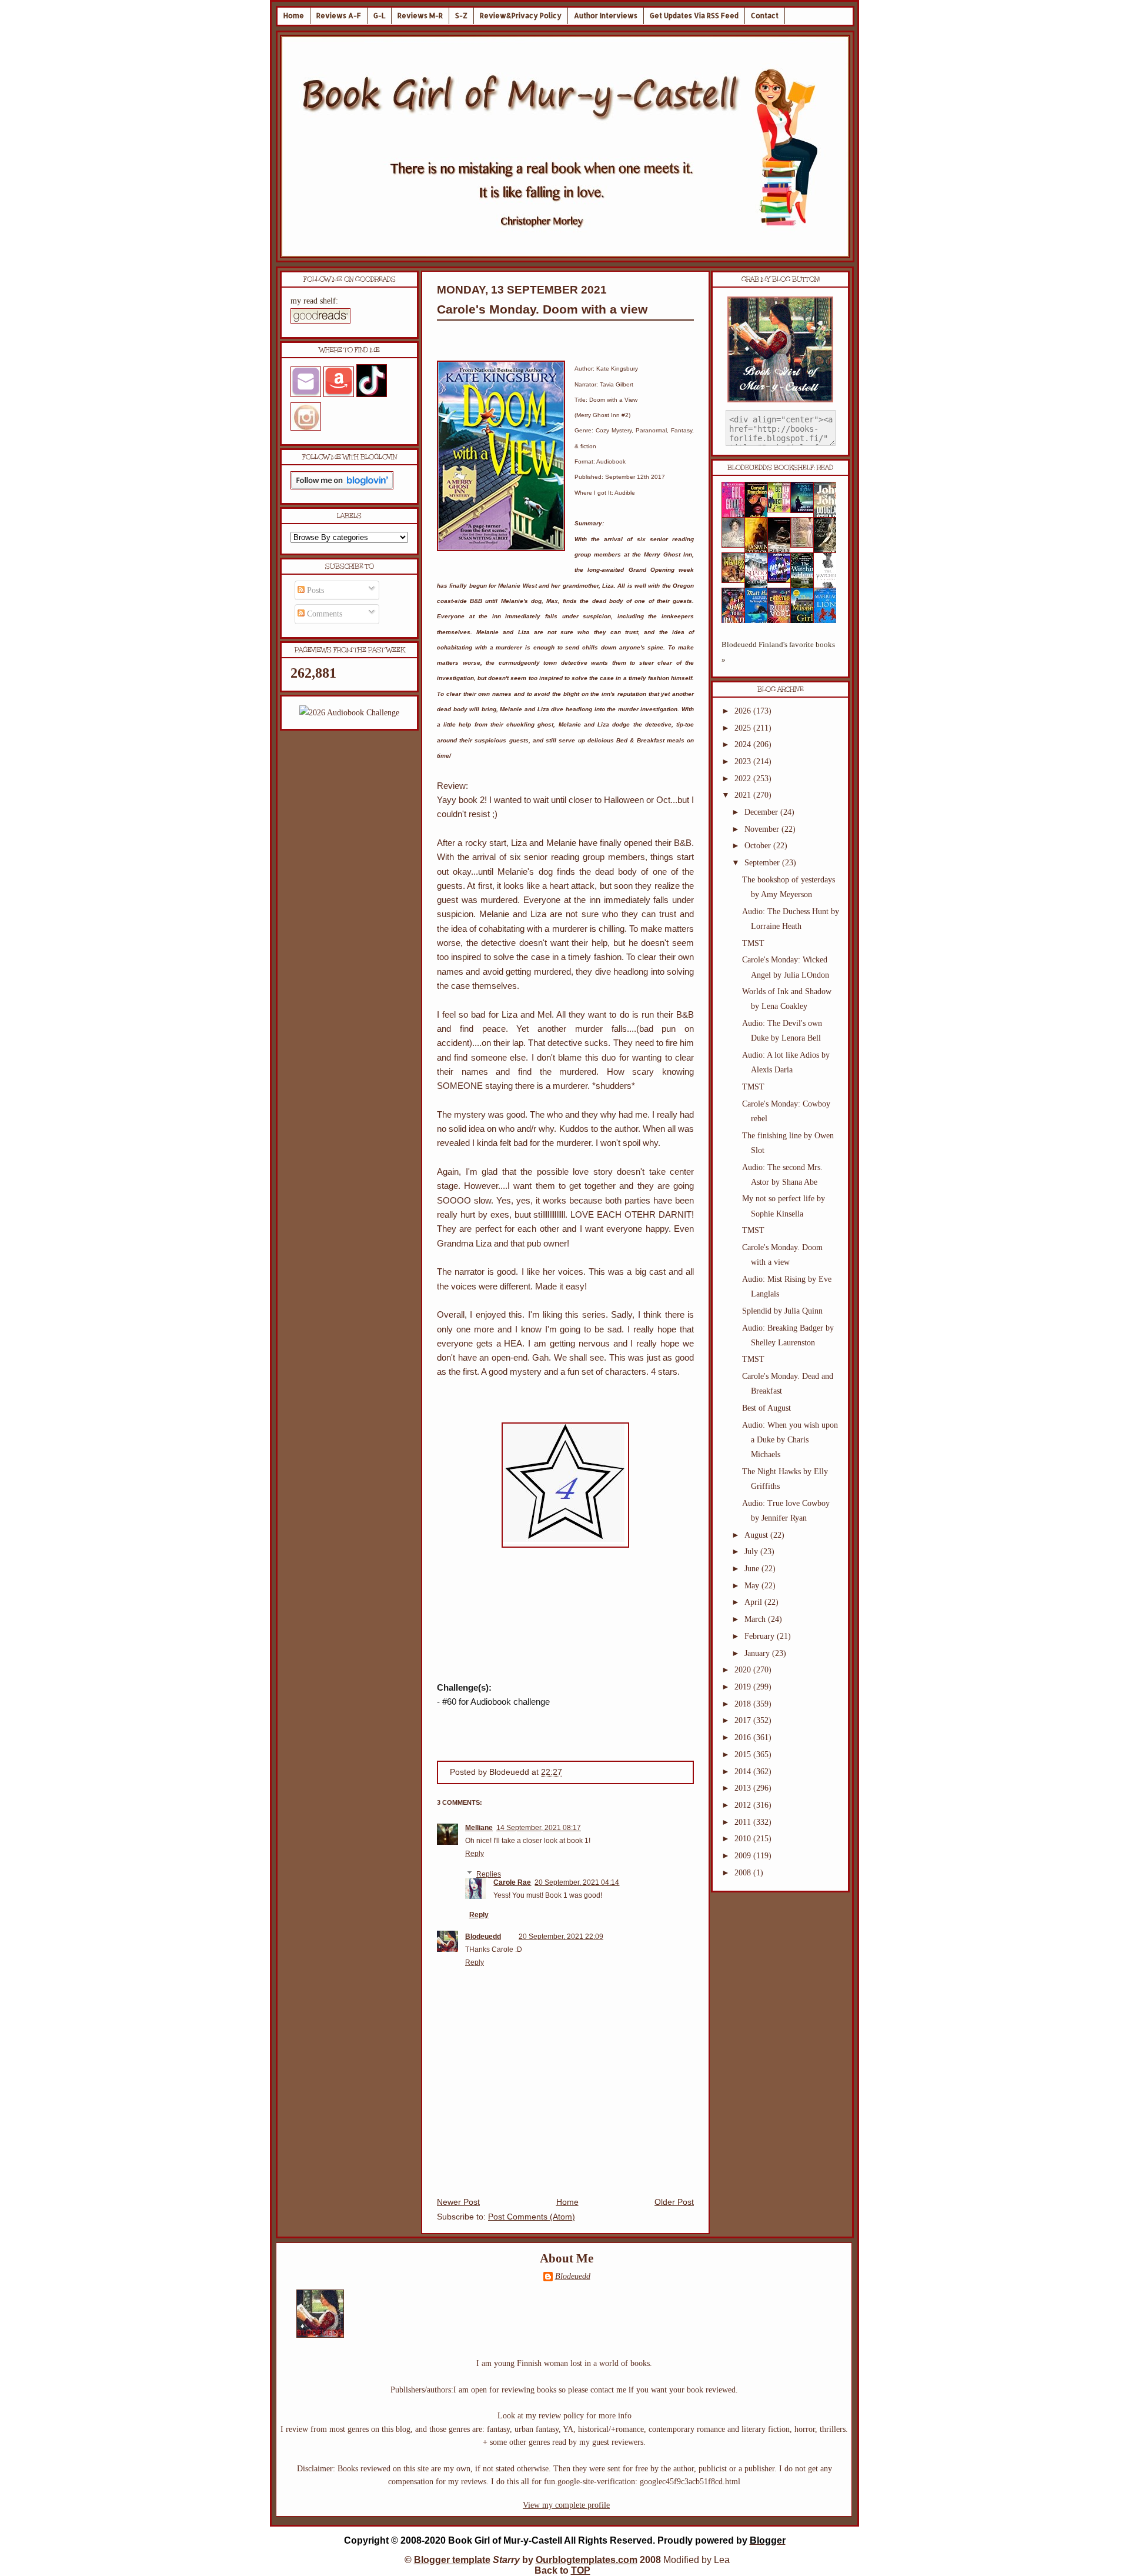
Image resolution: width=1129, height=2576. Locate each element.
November (763, 829)
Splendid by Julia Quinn (782, 1311)
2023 (744, 762)
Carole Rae (512, 1882)
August (757, 1535)
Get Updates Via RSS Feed (694, 16)
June (753, 1569)
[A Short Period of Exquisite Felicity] (737, 545)
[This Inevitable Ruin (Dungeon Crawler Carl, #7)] (737, 580)
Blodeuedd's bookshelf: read (780, 468)
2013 (744, 1788)
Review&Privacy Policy (521, 16)
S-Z (461, 16)
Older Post (674, 2202)
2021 (744, 795)
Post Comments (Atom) (532, 2217)
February (761, 1636)
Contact (765, 16)
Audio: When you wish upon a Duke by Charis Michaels (790, 1440)
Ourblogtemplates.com (587, 2560)
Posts (314, 590)
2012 (744, 1805)
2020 (744, 1670)
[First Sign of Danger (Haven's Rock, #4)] (806, 510)
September (763, 863)
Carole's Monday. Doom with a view (542, 309)
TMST (753, 943)
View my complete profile (566, 2505)
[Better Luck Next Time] (783, 510)
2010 (744, 1839)
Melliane (479, 1828)
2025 (744, 728)
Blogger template (452, 2560)
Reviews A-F (339, 16)
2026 (744, 711)
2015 (744, 1754)
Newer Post (458, 2202)
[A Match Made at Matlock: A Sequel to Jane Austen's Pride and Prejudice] (806, 545)
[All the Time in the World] (783, 580)
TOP (581, 2570)
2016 (744, 1737)
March (756, 1619)
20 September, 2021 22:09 (561, 1937)
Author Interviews (606, 16)
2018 (744, 1704)
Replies (489, 1874)
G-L (379, 16)
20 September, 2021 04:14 (577, 1882)
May (753, 1586)
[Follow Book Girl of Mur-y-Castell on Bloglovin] (342, 487)
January (758, 1653)
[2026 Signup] (349, 713)
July (752, 1552)
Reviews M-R (420, 16)
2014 (744, 1772)
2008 (744, 1873)
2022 (744, 779)
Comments (323, 614)
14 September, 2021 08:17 (539, 1828)
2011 (744, 1822)
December (762, 812)
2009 (744, 1856)
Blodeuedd (483, 1937)
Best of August (766, 1408)
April (754, 1602)
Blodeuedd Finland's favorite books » (778, 652)
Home (294, 16)
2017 (744, 1720)
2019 (744, 1687)
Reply (475, 1854)
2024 (744, 744)
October (759, 846)
